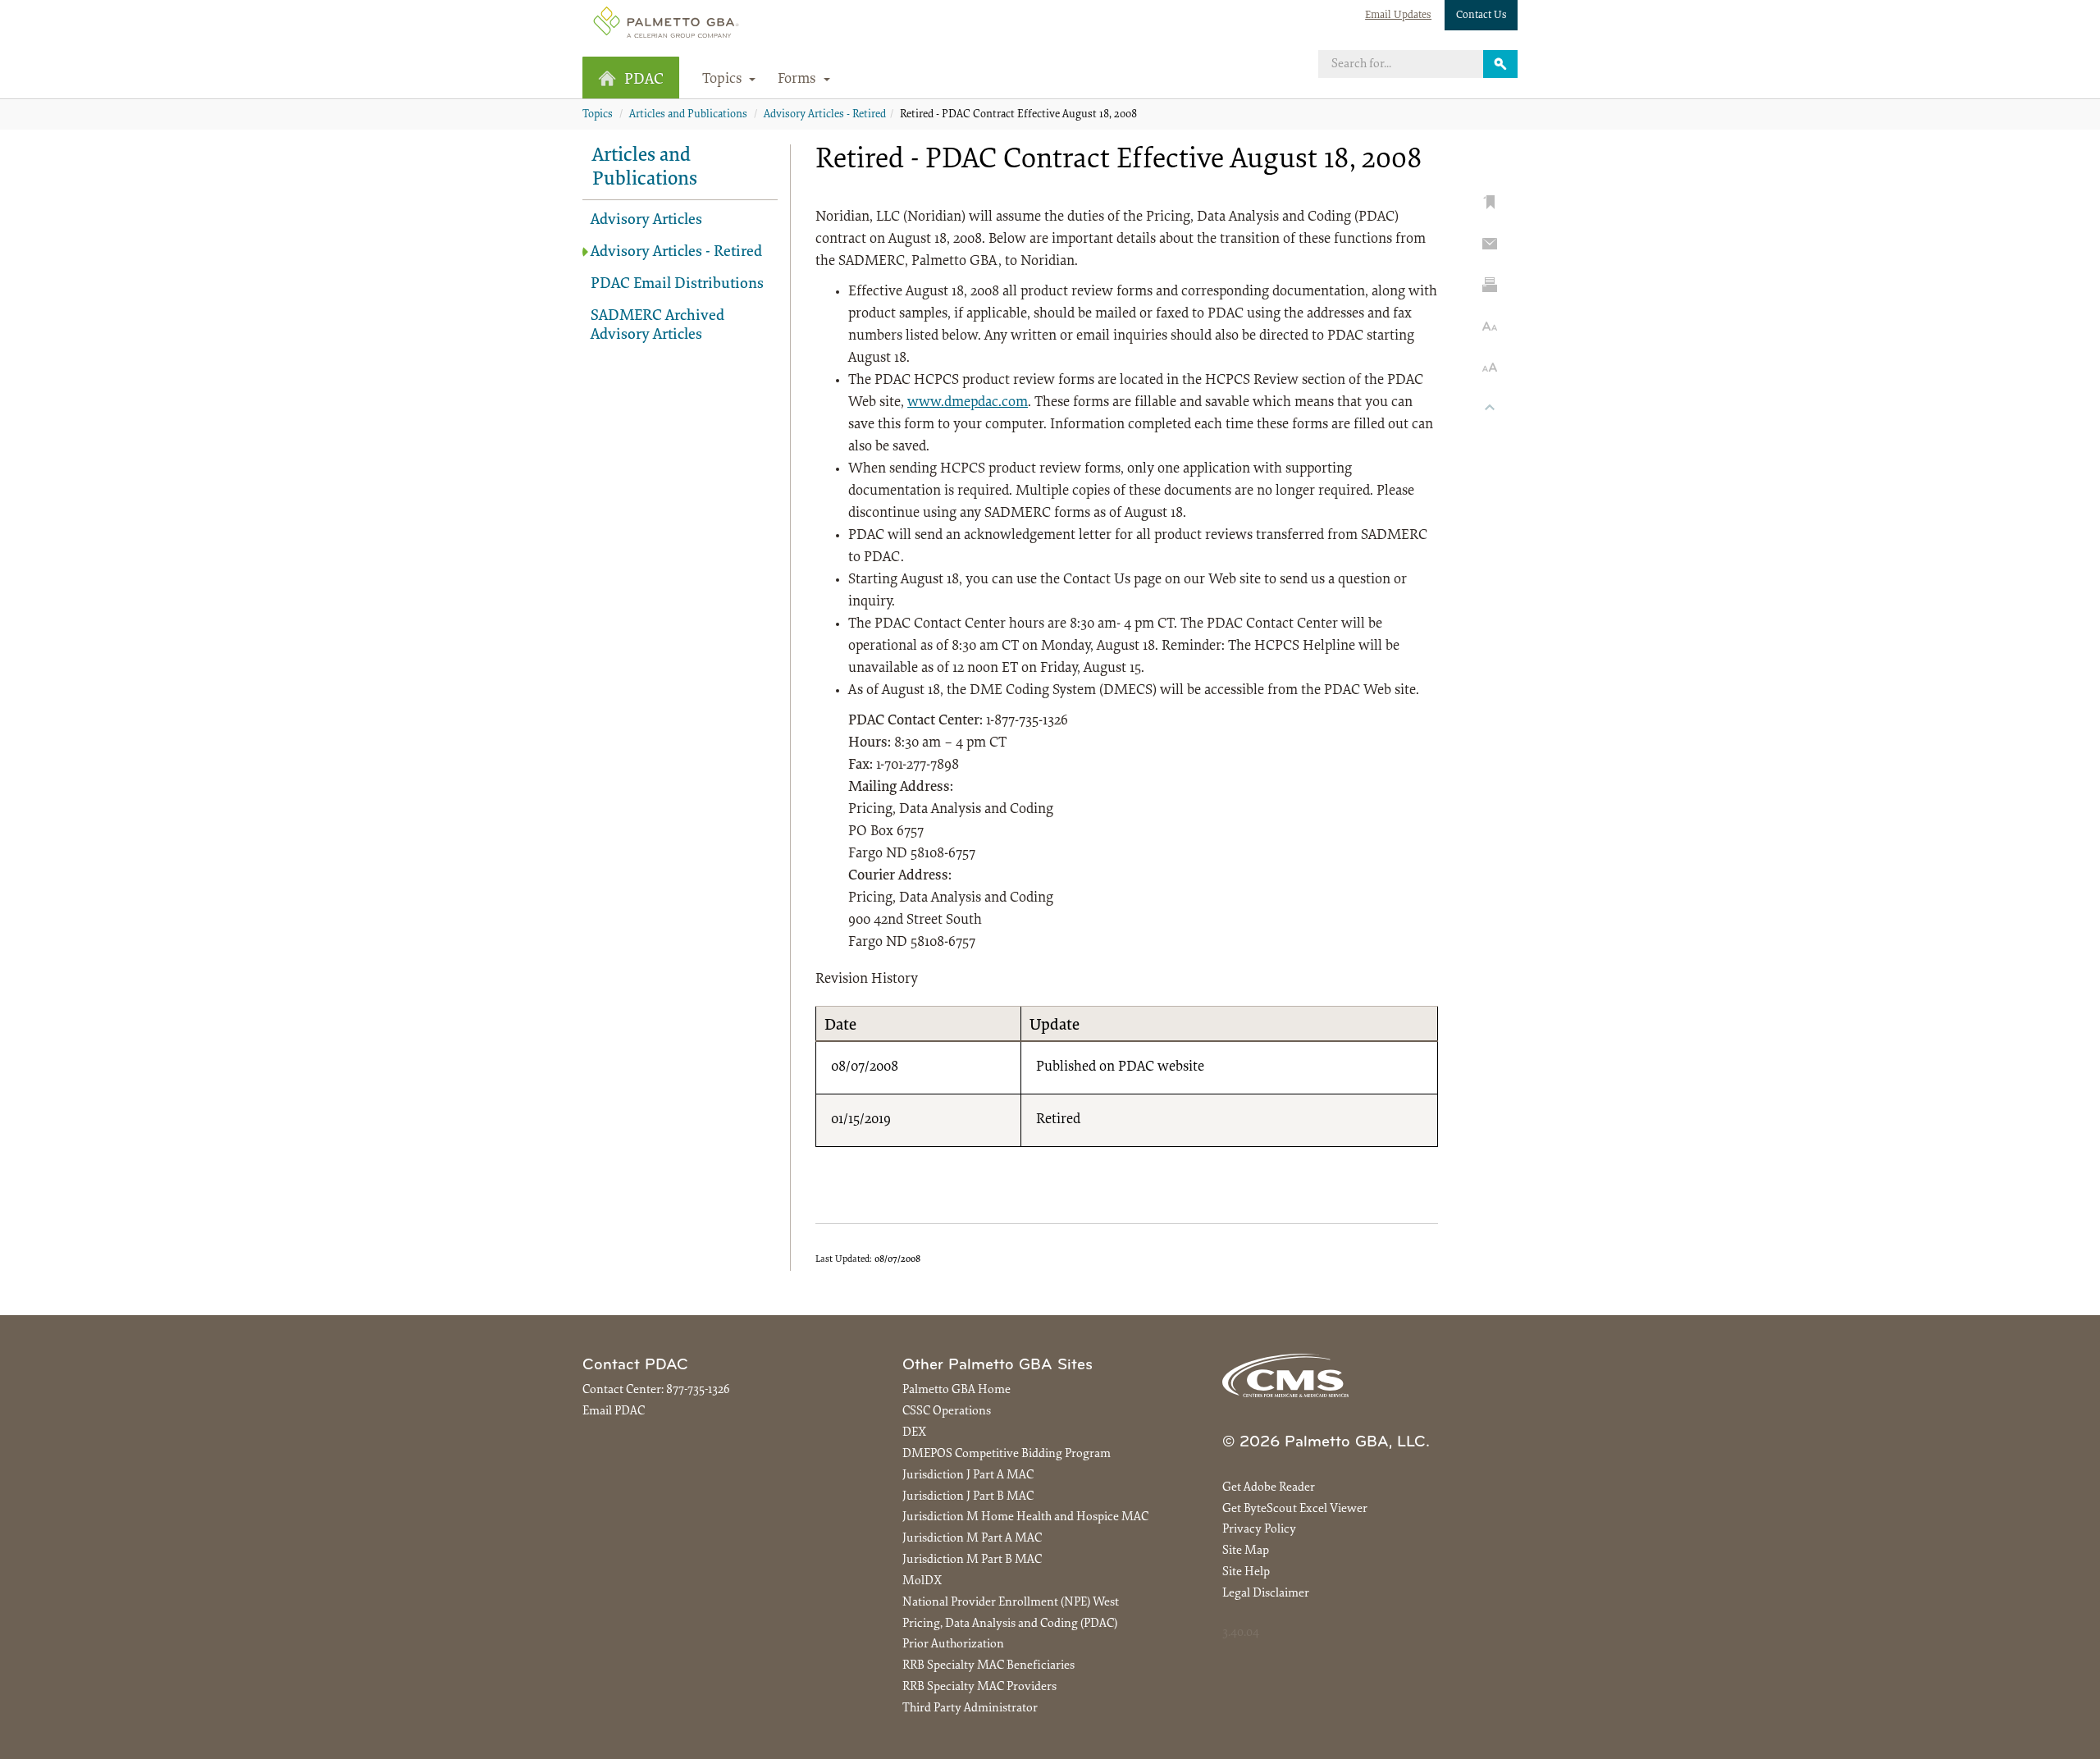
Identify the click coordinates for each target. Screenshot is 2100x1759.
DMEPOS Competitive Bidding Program (1007, 1454)
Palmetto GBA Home (956, 1390)
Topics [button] (724, 80)
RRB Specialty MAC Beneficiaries (988, 1666)
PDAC (644, 80)
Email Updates (1398, 15)
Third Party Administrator (970, 1709)
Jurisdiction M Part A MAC (972, 1539)
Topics (598, 115)
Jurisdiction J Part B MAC (968, 1497)
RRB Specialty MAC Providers (979, 1687)
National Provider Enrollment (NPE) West (1011, 1603)
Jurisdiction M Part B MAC (972, 1560)
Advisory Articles (646, 220)
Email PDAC (614, 1412)
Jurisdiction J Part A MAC (968, 1476)
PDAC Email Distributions (677, 284)
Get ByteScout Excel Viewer (1295, 1509)
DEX (914, 1433)
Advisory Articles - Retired (825, 115)
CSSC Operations (947, 1412)
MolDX (922, 1581)
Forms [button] (799, 80)
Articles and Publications (688, 115)
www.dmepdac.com (968, 403)
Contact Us (1481, 15)
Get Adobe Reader (1269, 1488)
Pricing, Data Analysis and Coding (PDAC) (1010, 1624)
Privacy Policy (1259, 1530)
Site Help (1246, 1572)
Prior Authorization (953, 1645)
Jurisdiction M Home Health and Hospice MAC (1025, 1517)
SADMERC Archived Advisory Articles (657, 326)
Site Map (1246, 1551)
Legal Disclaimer (1266, 1594)
